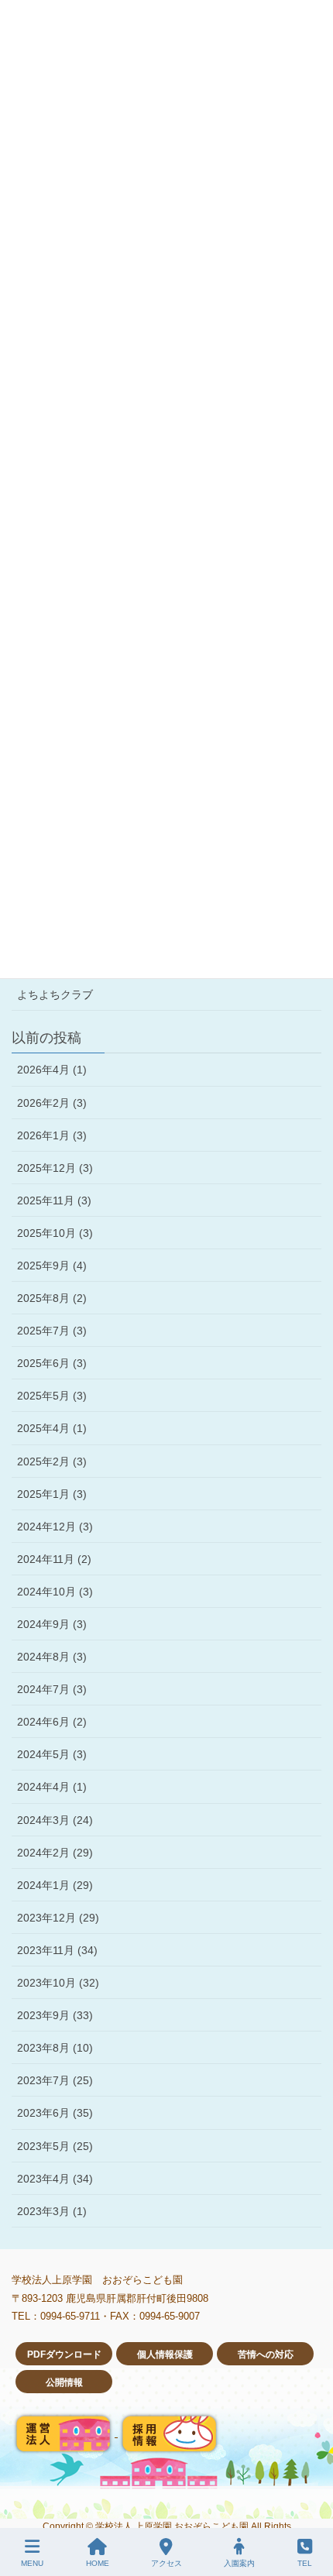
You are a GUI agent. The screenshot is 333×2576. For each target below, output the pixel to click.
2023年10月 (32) (58, 1983)
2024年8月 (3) (52, 1657)
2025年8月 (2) (52, 1298)
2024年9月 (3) (52, 1624)
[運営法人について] (65, 2433)
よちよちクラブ (55, 994)
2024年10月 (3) (55, 1592)
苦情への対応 (266, 2354)
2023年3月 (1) (52, 2211)
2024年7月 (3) (52, 1689)
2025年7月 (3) (52, 1331)
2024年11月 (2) (54, 1559)
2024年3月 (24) (55, 1820)
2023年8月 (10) (55, 2048)
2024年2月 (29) (55, 1853)
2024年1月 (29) (55, 1885)
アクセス (166, 2563)
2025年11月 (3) (54, 1200)
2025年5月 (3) (52, 1396)
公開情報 (64, 2382)
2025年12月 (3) (55, 1168)
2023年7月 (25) (55, 2080)
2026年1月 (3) (52, 1135)
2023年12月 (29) (58, 1918)
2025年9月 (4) (52, 1266)
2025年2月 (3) (52, 1461)
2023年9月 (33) (55, 2015)
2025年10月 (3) (55, 1233)
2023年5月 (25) (55, 2146)
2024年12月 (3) (55, 1527)
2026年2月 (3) (52, 1103)
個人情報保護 (165, 2354)
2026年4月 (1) (52, 1070)
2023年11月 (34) (57, 1950)
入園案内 (239, 2563)
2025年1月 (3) (52, 1494)
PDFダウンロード (64, 2354)
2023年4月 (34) (55, 2179)
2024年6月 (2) (52, 1722)
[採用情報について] (169, 2433)
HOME (98, 2563)
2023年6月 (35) (55, 2113)
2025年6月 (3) (52, 1363)
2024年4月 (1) (52, 1787)
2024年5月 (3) (52, 1754)
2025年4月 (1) (52, 1428)
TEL (305, 2563)
